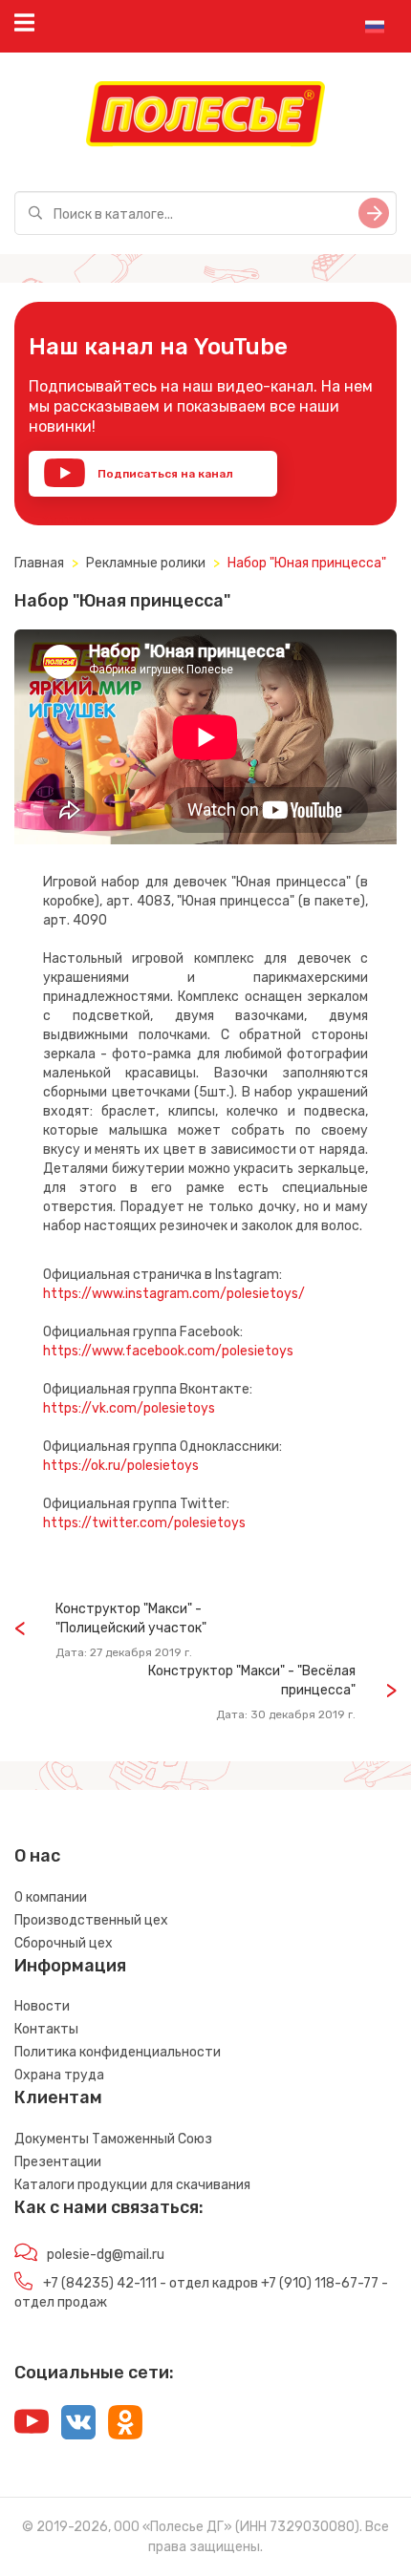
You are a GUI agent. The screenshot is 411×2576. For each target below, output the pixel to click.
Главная (39, 563)
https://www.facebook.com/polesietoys (168, 1351)
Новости (42, 2006)
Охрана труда (59, 2075)
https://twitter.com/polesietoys (144, 1523)
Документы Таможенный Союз (113, 2139)
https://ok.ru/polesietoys (121, 1466)
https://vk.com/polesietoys (129, 1408)
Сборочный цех (64, 1943)
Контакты (46, 2029)
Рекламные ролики (146, 563)
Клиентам (58, 2097)
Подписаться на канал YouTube (138, 482)
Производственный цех (91, 1920)
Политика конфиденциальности (118, 2052)
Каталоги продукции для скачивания (132, 2185)
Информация (70, 1966)
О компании (51, 1897)
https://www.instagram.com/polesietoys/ (174, 1294)
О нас (37, 1856)
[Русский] (375, 27)
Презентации (58, 2162)
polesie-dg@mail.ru (106, 2255)
